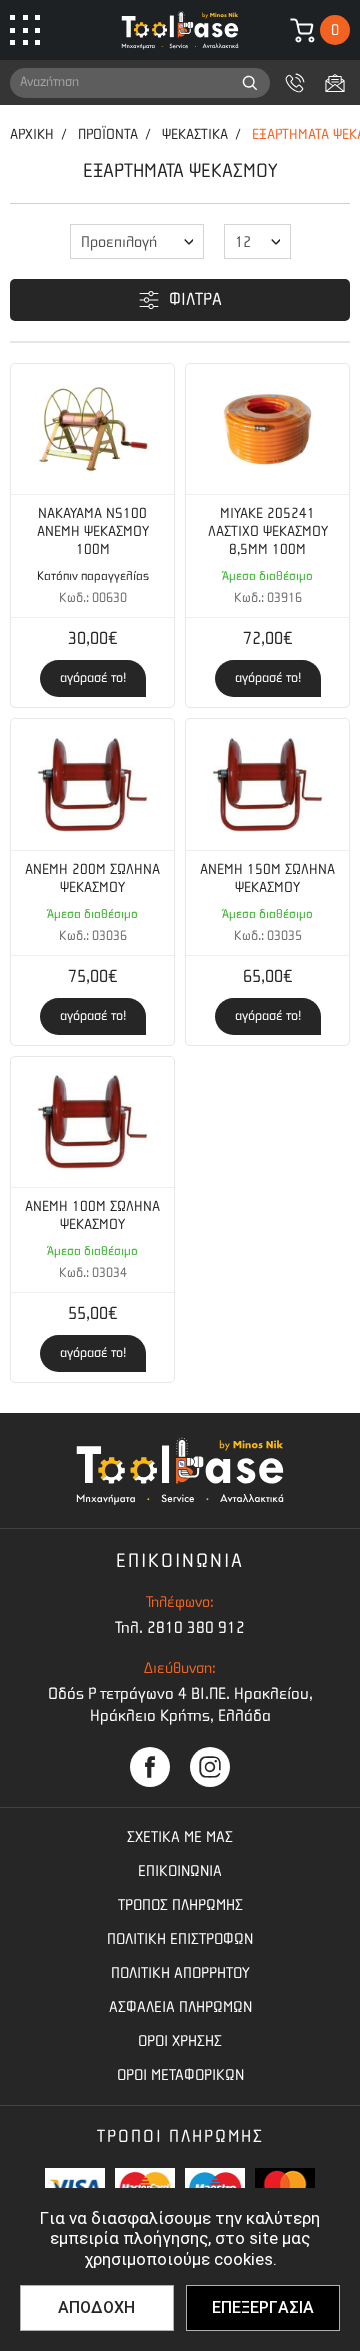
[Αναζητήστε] (250, 83)
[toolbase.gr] (180, 30)
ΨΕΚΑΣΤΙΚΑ (195, 134)
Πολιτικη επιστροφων (180, 1939)
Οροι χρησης (180, 2041)
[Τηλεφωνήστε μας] (295, 83)
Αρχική (32, 134)
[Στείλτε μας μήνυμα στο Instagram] (210, 1767)
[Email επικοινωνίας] (335, 83)
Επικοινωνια (180, 1871)
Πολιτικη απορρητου (180, 1973)
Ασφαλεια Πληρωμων (180, 2007)
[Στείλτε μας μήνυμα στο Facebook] (150, 1767)
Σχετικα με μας (180, 1837)
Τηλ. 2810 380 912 (180, 1627)
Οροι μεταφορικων (180, 2075)
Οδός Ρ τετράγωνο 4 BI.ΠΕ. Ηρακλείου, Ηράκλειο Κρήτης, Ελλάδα (180, 1704)
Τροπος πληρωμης (180, 1905)
